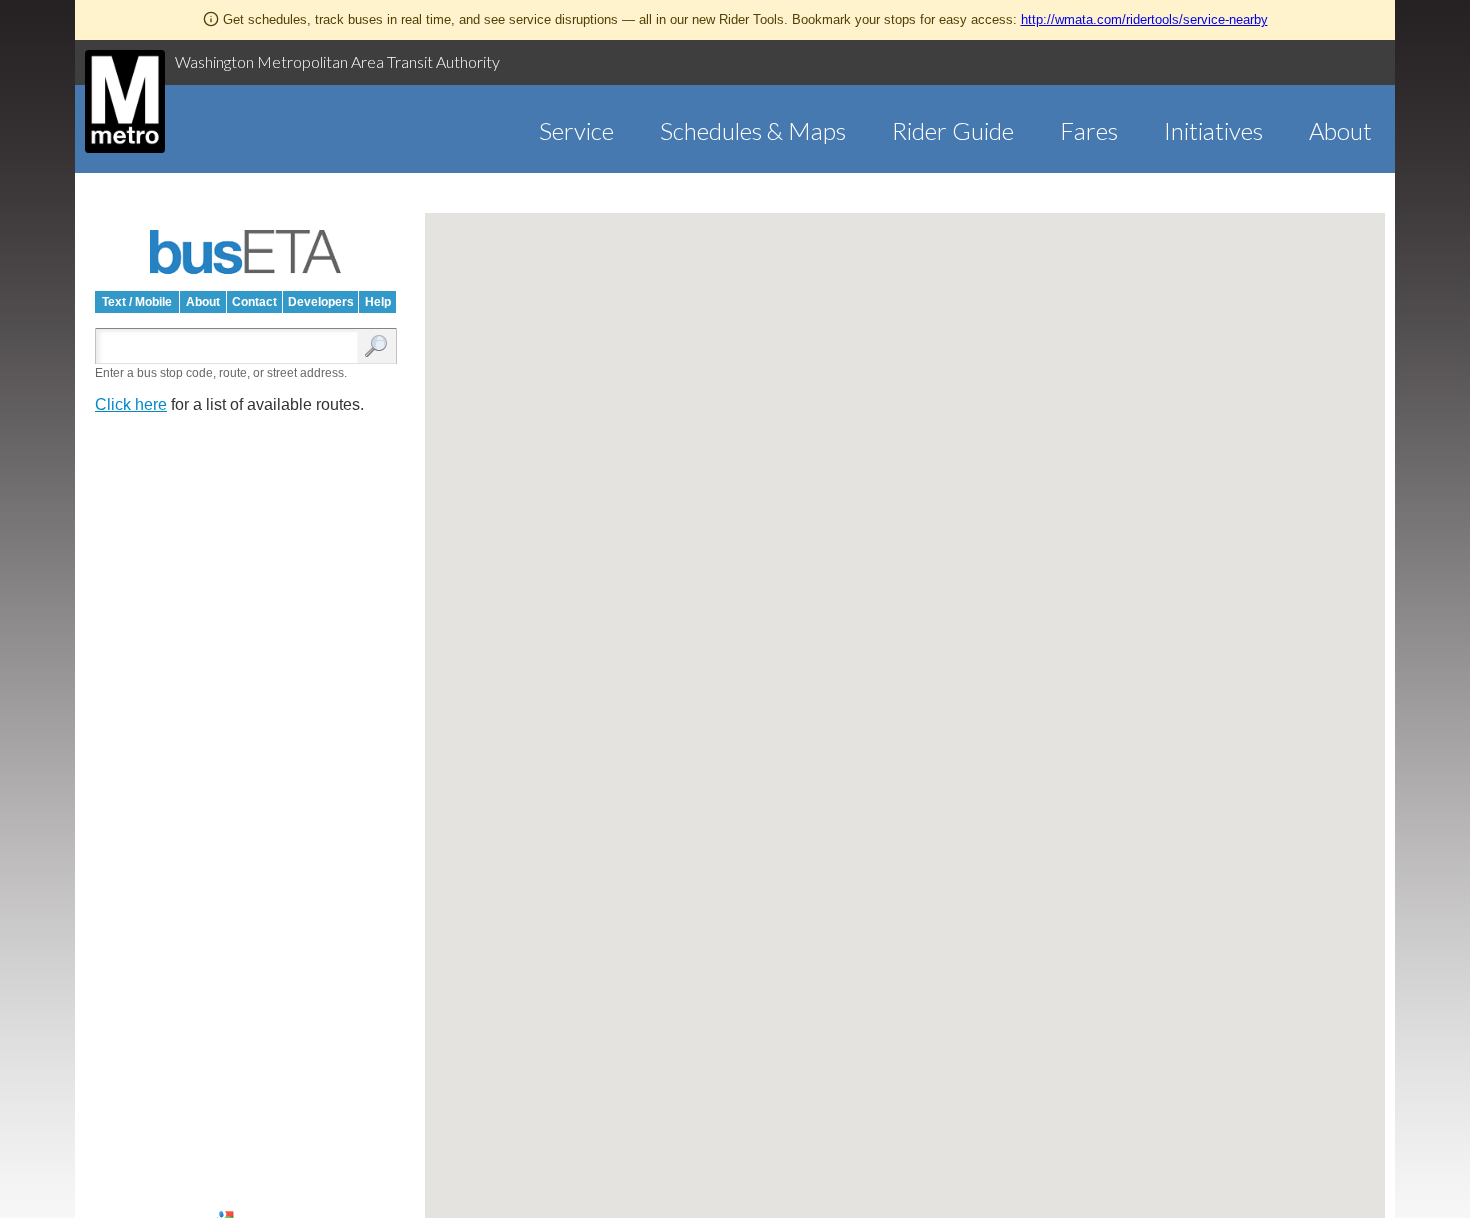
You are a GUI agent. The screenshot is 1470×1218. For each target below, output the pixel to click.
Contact (254, 302)
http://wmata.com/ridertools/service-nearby (1144, 19)
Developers (321, 302)
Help (378, 302)
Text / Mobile (137, 302)
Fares (1089, 130)
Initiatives (1213, 130)
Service (576, 130)
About (1340, 130)
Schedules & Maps (753, 130)
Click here (131, 404)
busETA (246, 252)
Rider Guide (953, 130)
